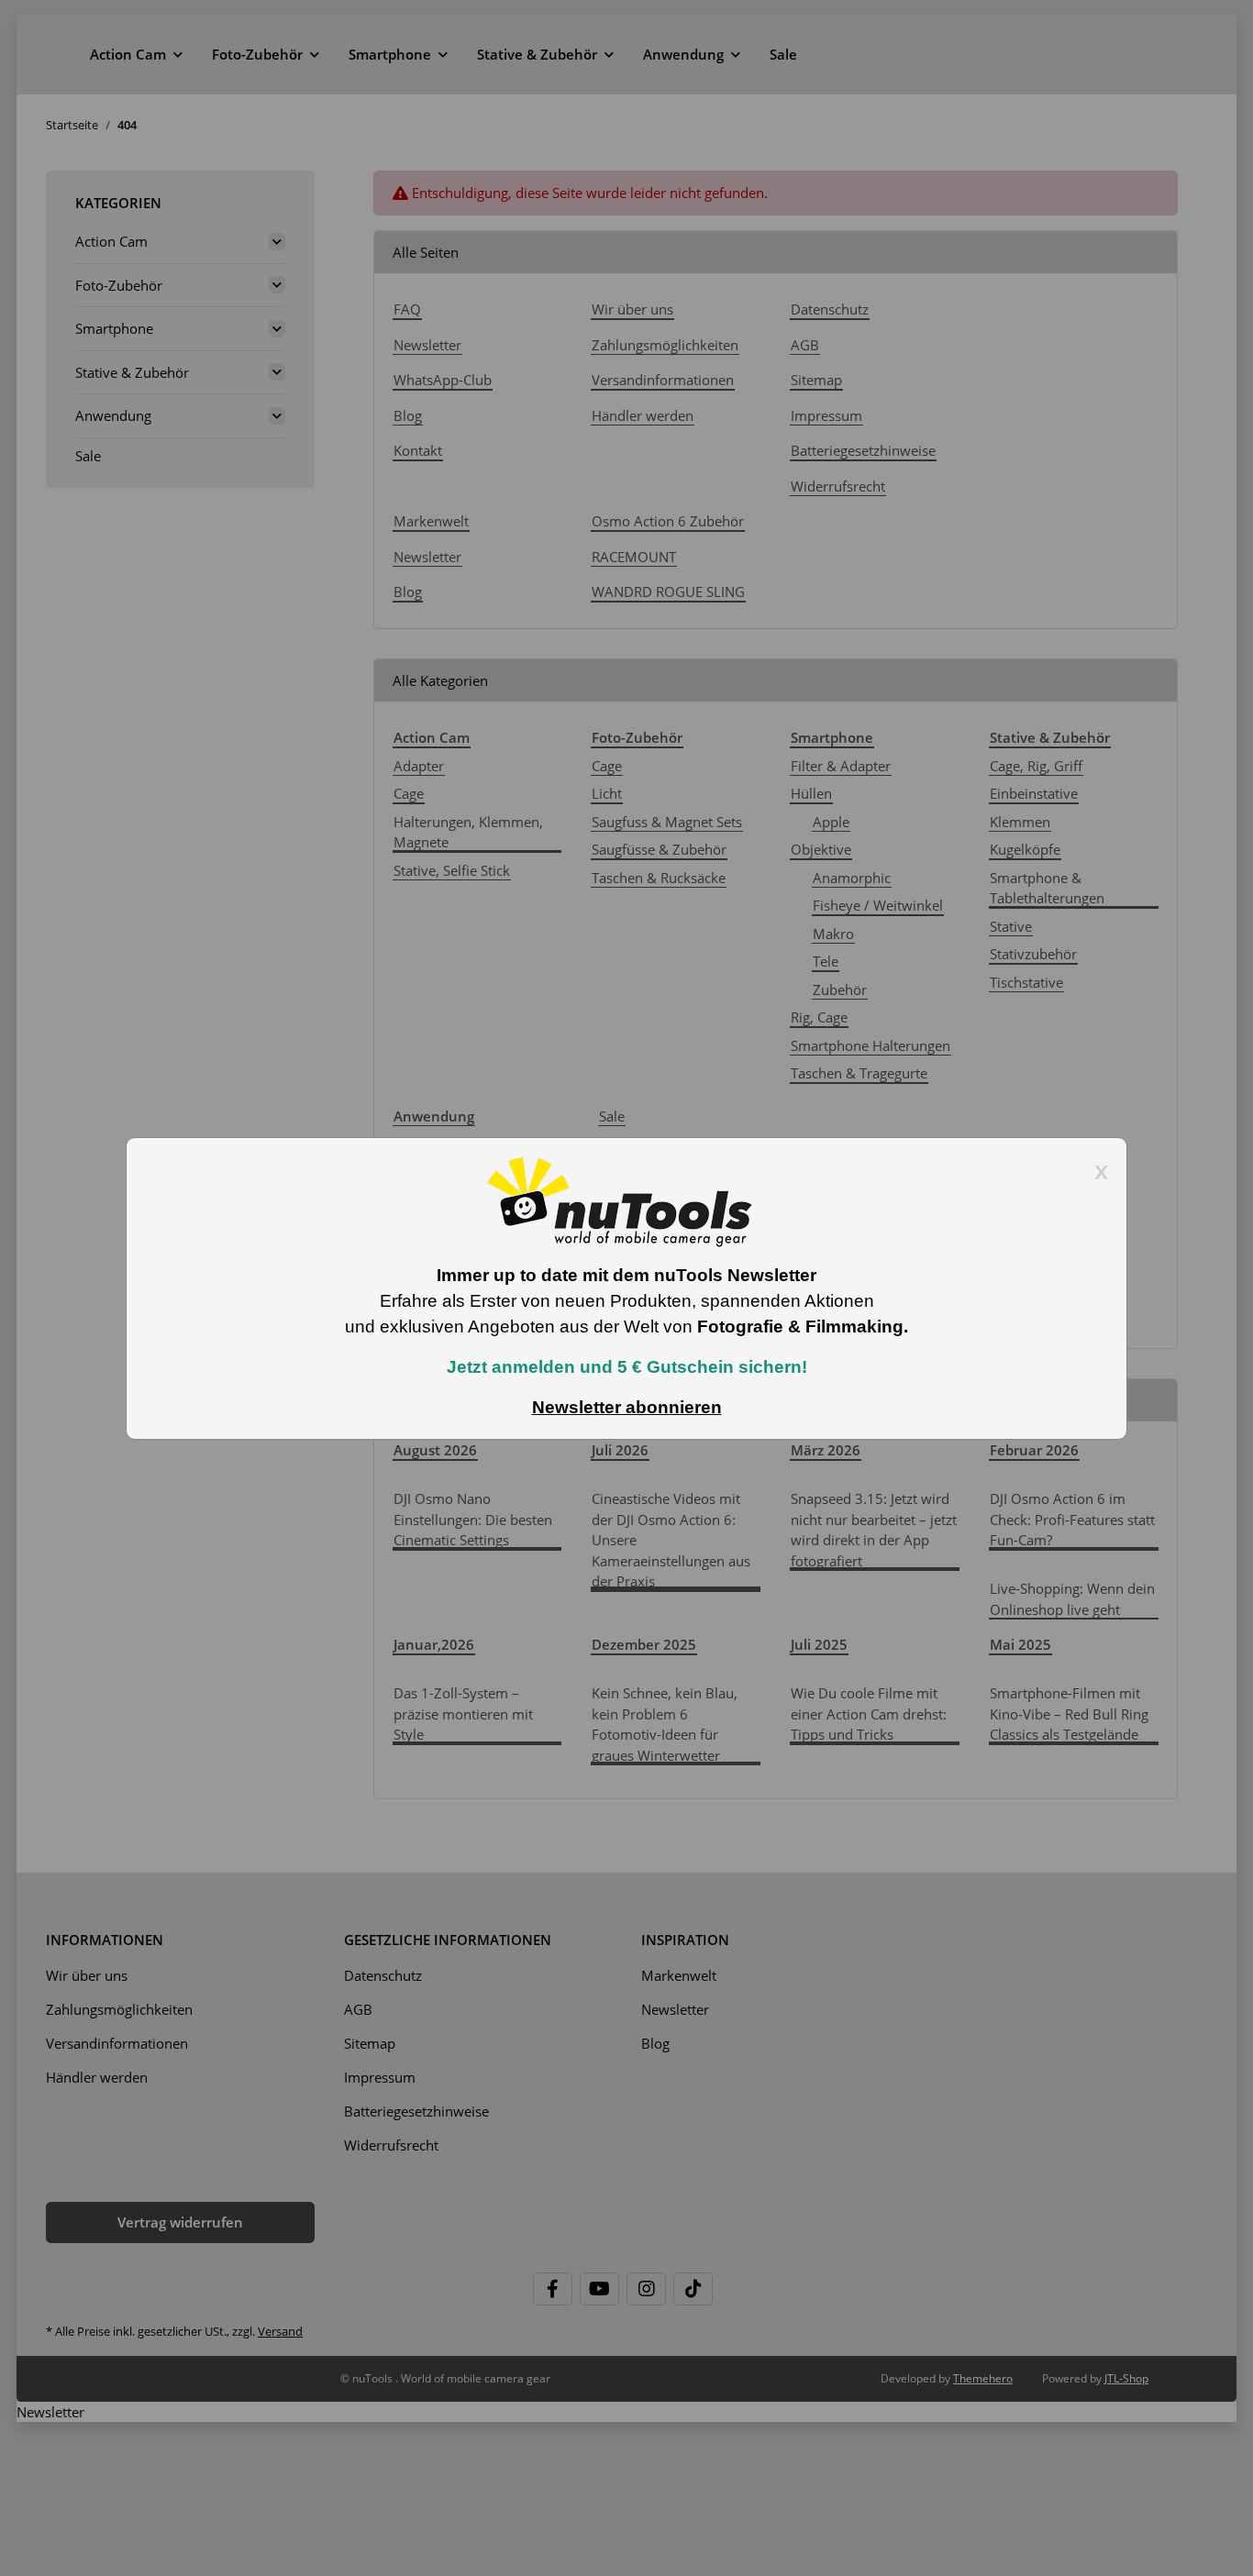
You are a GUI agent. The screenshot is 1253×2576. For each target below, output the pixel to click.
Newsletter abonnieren (627, 1407)
